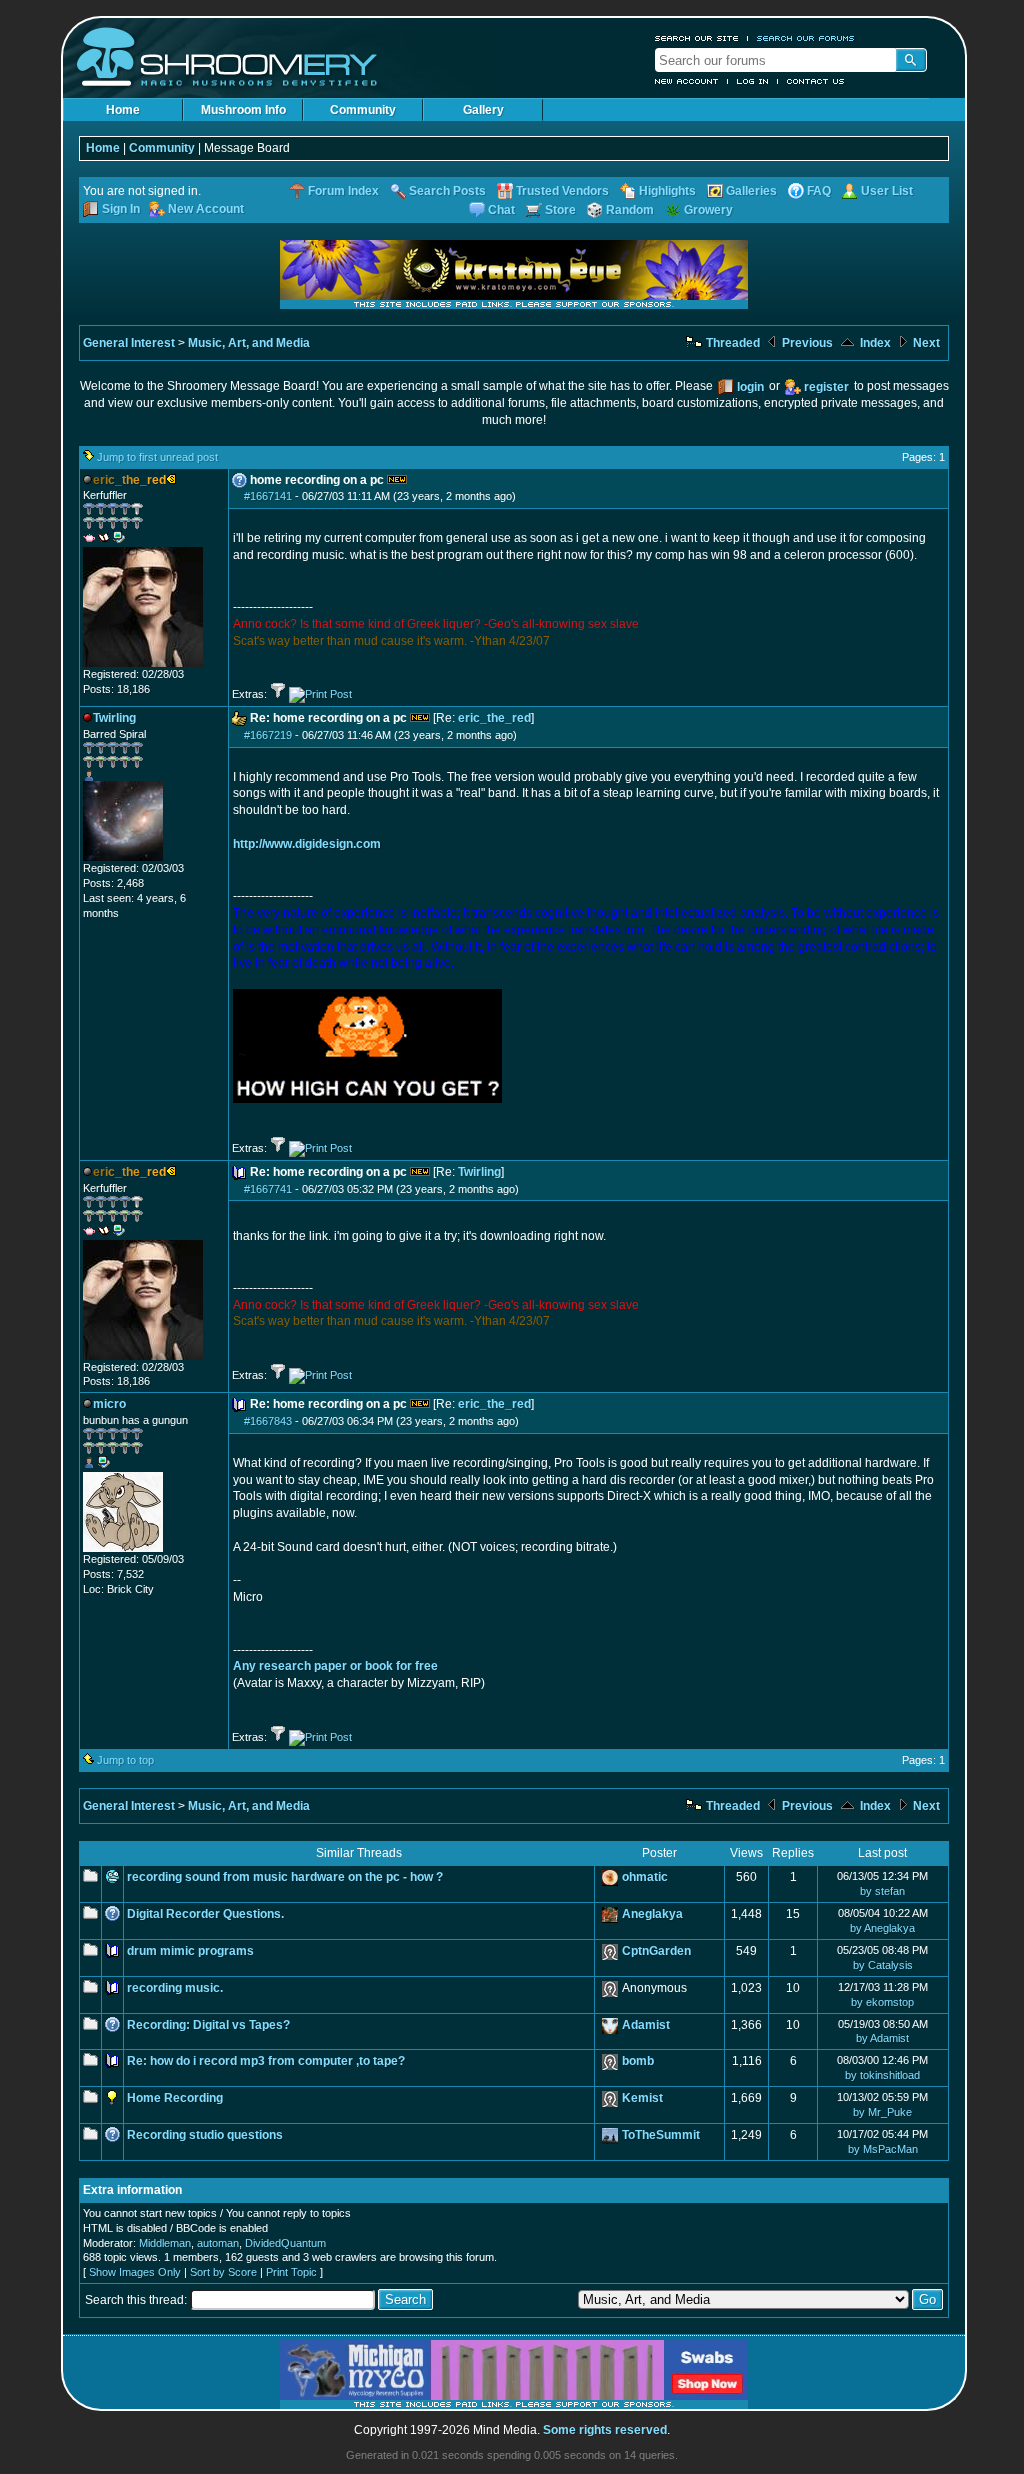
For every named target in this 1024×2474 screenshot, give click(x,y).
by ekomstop (882, 2002)
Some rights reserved (605, 2430)
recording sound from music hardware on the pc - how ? (285, 1877)
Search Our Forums (806, 38)
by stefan (882, 1891)
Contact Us (816, 81)
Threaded (731, 343)
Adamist (646, 2025)
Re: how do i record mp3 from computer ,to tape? (266, 2061)
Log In (753, 81)
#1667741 (268, 1189)
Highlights (667, 191)
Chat (501, 210)
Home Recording (175, 2098)
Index (874, 343)
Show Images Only (135, 2272)
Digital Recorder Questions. (205, 1914)
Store (560, 210)
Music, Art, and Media (249, 343)
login (750, 387)
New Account (687, 81)
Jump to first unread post (157, 457)
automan (218, 2243)
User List (887, 191)
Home (123, 110)
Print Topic (291, 2272)
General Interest (129, 343)
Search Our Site (697, 38)
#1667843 (268, 1421)
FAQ (819, 191)
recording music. (175, 1988)
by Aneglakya (882, 1928)
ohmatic (645, 1877)
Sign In (121, 209)
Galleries (751, 191)
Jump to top (125, 1760)
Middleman (165, 2243)
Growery (708, 210)
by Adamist (882, 2038)
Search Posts (447, 191)
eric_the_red (494, 718)
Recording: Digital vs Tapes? (208, 2025)
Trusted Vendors (562, 191)
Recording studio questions (205, 2135)
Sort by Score (223, 2272)
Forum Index (343, 191)
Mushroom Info (243, 110)
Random (630, 210)
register (826, 387)
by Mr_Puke (882, 2112)
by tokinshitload (882, 2075)
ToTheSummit (661, 2135)
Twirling (479, 1172)
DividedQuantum (285, 2243)
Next (925, 343)
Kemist (642, 2098)
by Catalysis (883, 1965)
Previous (806, 343)
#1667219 (268, 735)
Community (363, 110)
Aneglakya (652, 1914)
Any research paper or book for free (335, 1666)
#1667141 (268, 496)
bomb (638, 2061)
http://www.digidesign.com (307, 844)
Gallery (483, 110)
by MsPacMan (883, 2149)
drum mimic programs (190, 1951)
